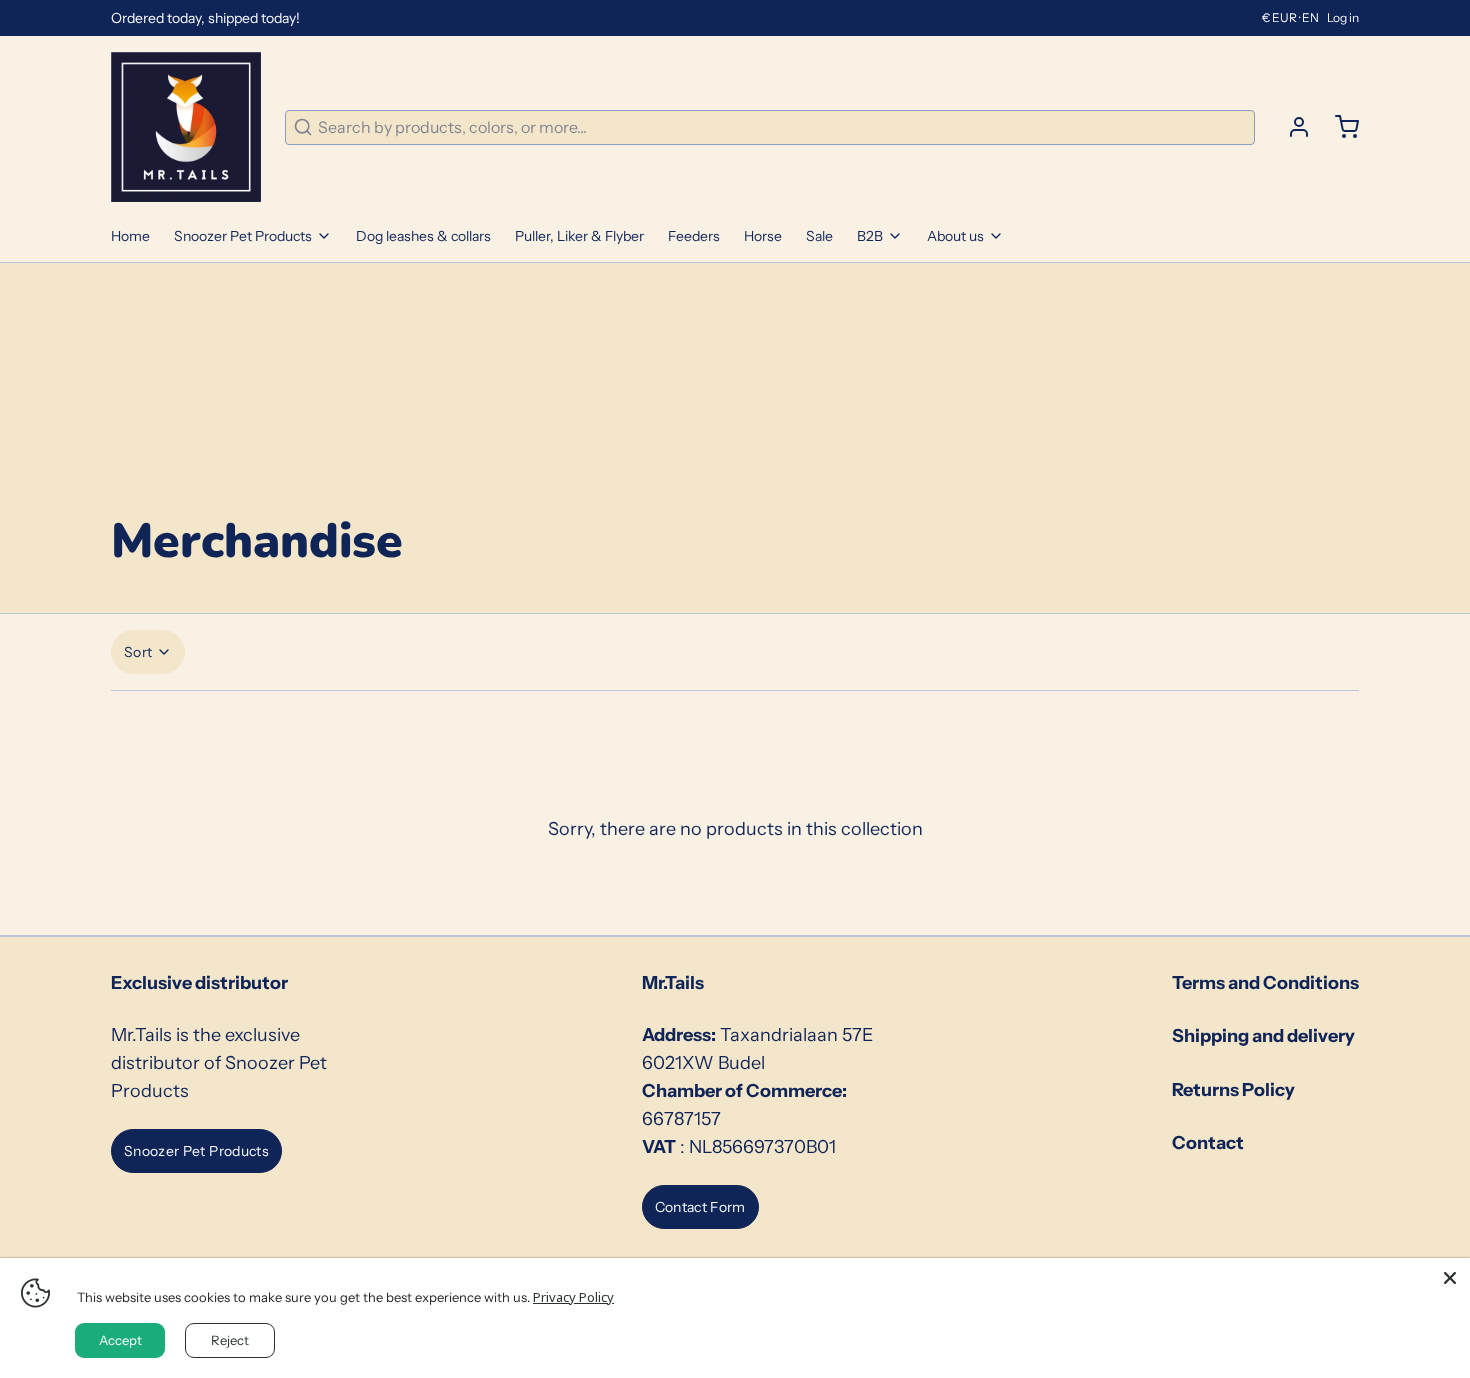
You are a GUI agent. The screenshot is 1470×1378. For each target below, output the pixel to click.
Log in (1343, 17)
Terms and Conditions (1265, 983)
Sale (819, 236)
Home (130, 236)
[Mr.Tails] (186, 127)
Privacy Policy (573, 1297)
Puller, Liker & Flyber (579, 236)
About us (955, 236)
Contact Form (700, 1207)
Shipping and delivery (1263, 1036)
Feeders (694, 236)
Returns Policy (1233, 1090)
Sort (138, 652)
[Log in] (1291, 127)
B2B (870, 236)
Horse (763, 236)
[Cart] (1339, 127)
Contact (1208, 1143)
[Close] (1450, 1278)
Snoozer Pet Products (243, 236)
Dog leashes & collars (423, 236)
